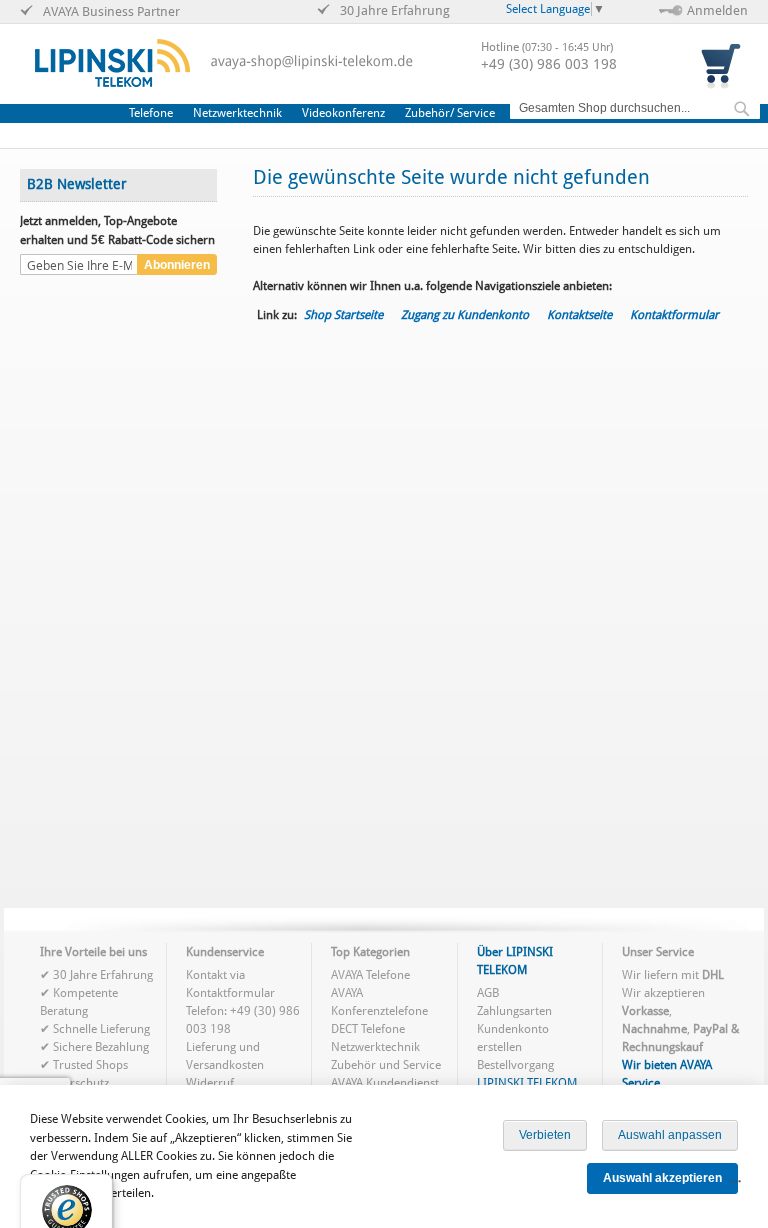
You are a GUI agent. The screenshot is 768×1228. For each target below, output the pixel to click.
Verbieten (545, 1135)
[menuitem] (156, 113)
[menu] (317, 113)
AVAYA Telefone (370, 975)
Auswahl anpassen (670, 1135)
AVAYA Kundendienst (385, 1083)
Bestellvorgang (515, 1065)
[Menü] (736, 1186)
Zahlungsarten (514, 1011)
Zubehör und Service (386, 1065)
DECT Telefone (368, 1029)
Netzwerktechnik (375, 1047)
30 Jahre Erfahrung (103, 975)
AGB (488, 993)
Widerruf (210, 1083)
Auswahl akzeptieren (662, 1178)
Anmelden (717, 10)
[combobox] (635, 108)
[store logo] (112, 63)
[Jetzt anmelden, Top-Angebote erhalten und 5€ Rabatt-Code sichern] (79, 266)
